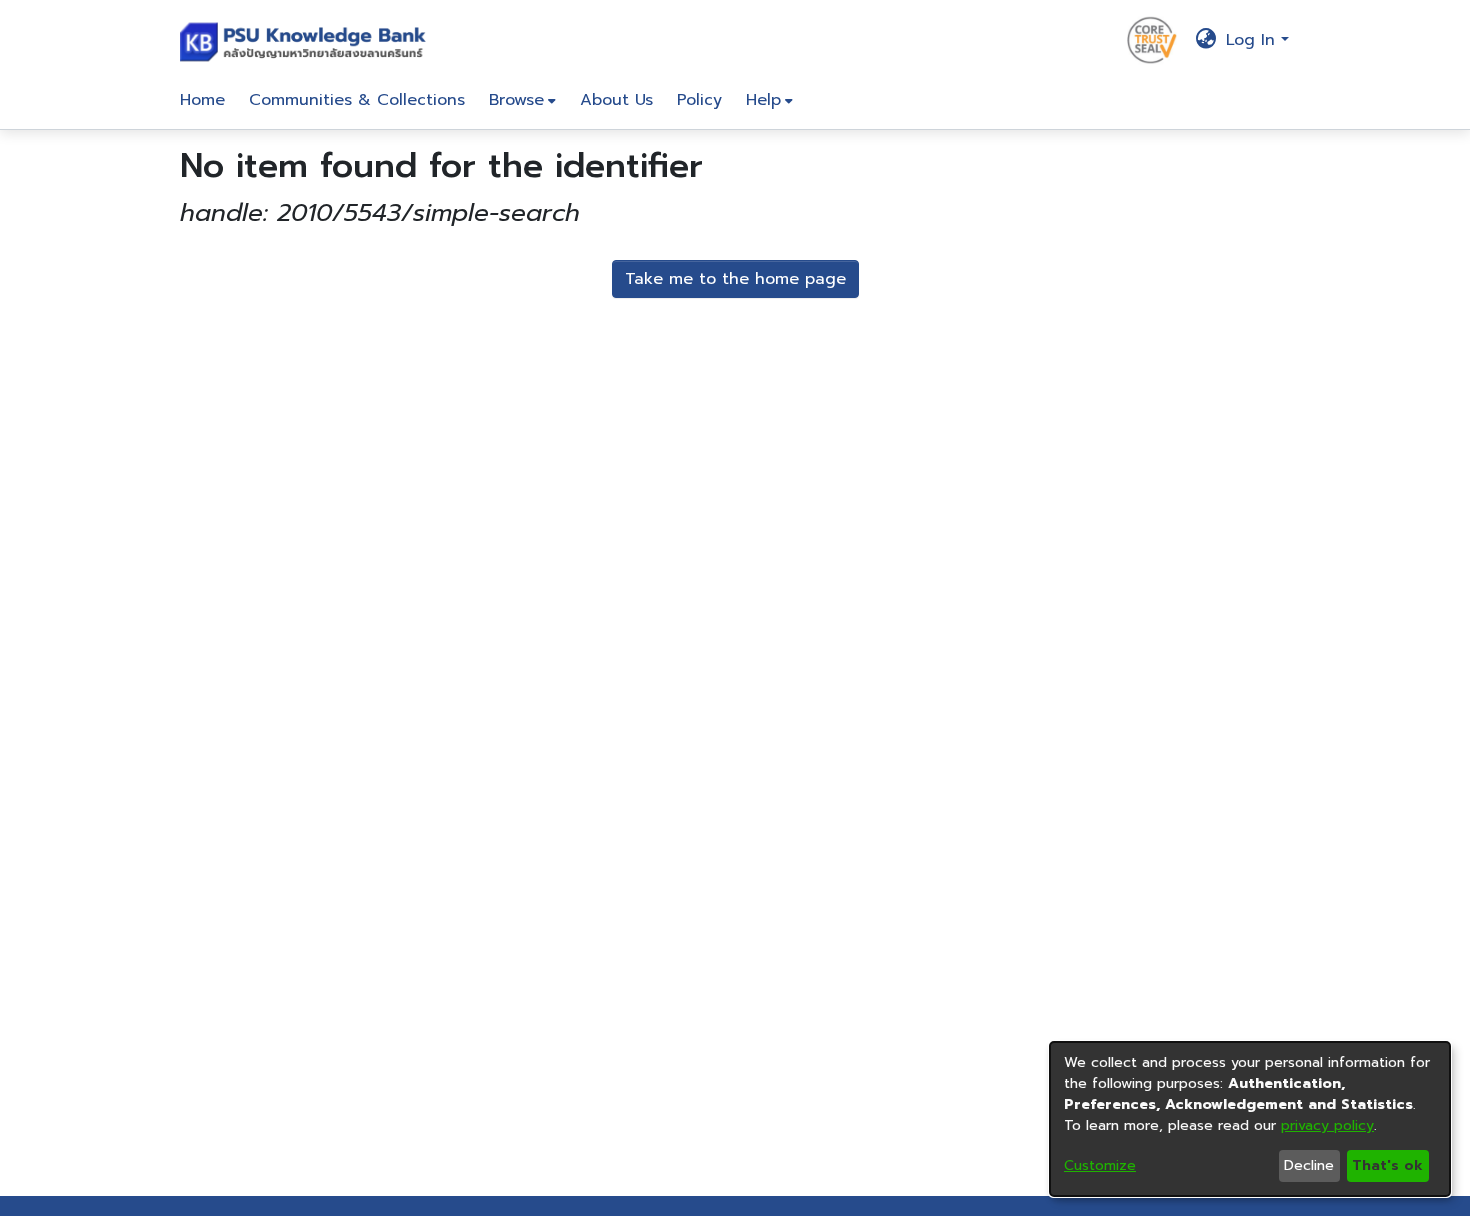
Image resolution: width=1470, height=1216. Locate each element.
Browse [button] (516, 100)
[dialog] (1250, 1119)
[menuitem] (522, 100)
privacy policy (1327, 1125)
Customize (1100, 1165)
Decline (1309, 1165)
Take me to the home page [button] (735, 279)
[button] (307, 40)
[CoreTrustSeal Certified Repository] (1152, 39)
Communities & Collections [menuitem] (357, 100)
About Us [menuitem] (616, 100)
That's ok (1387, 1165)
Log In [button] (1253, 40)
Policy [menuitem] (699, 100)
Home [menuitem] (202, 100)
